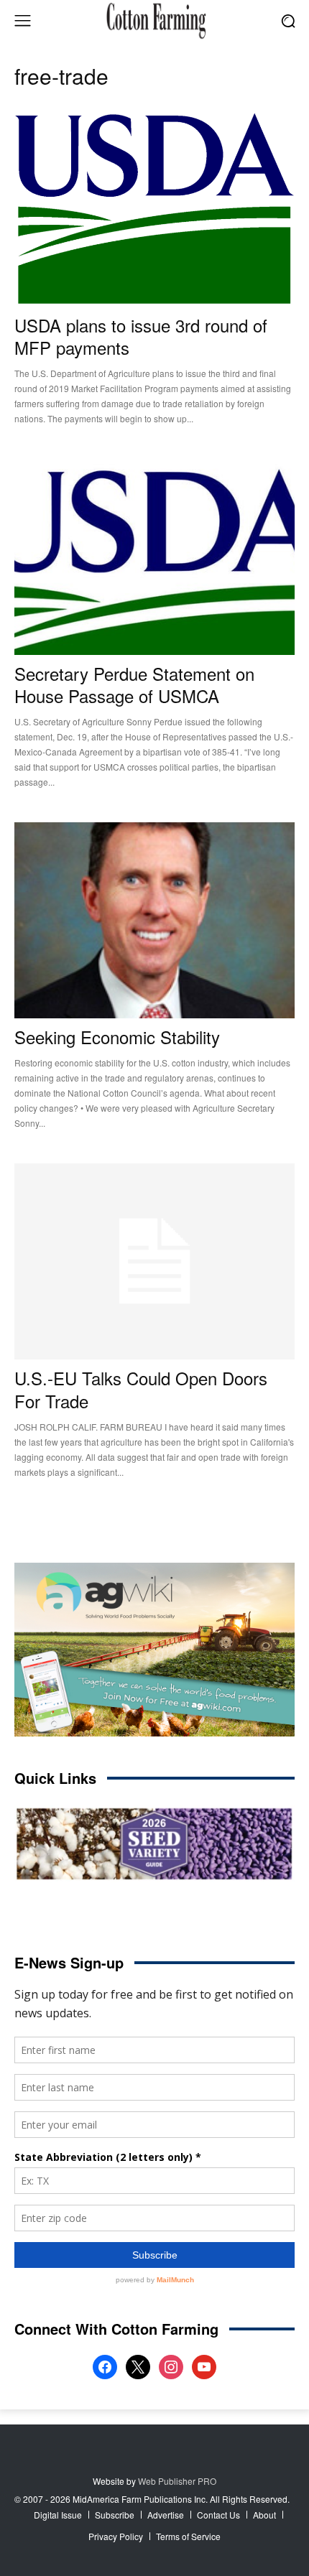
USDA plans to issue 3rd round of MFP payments (141, 336)
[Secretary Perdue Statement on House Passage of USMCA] (154, 557)
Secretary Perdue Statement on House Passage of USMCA (134, 684)
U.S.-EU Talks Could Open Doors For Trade (141, 1389)
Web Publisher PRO (177, 2481)
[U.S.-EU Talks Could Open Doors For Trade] (154, 1261)
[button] (288, 20)
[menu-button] (22, 21)
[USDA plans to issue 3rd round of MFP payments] (154, 209)
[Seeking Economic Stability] (154, 920)
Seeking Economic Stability (117, 1037)
